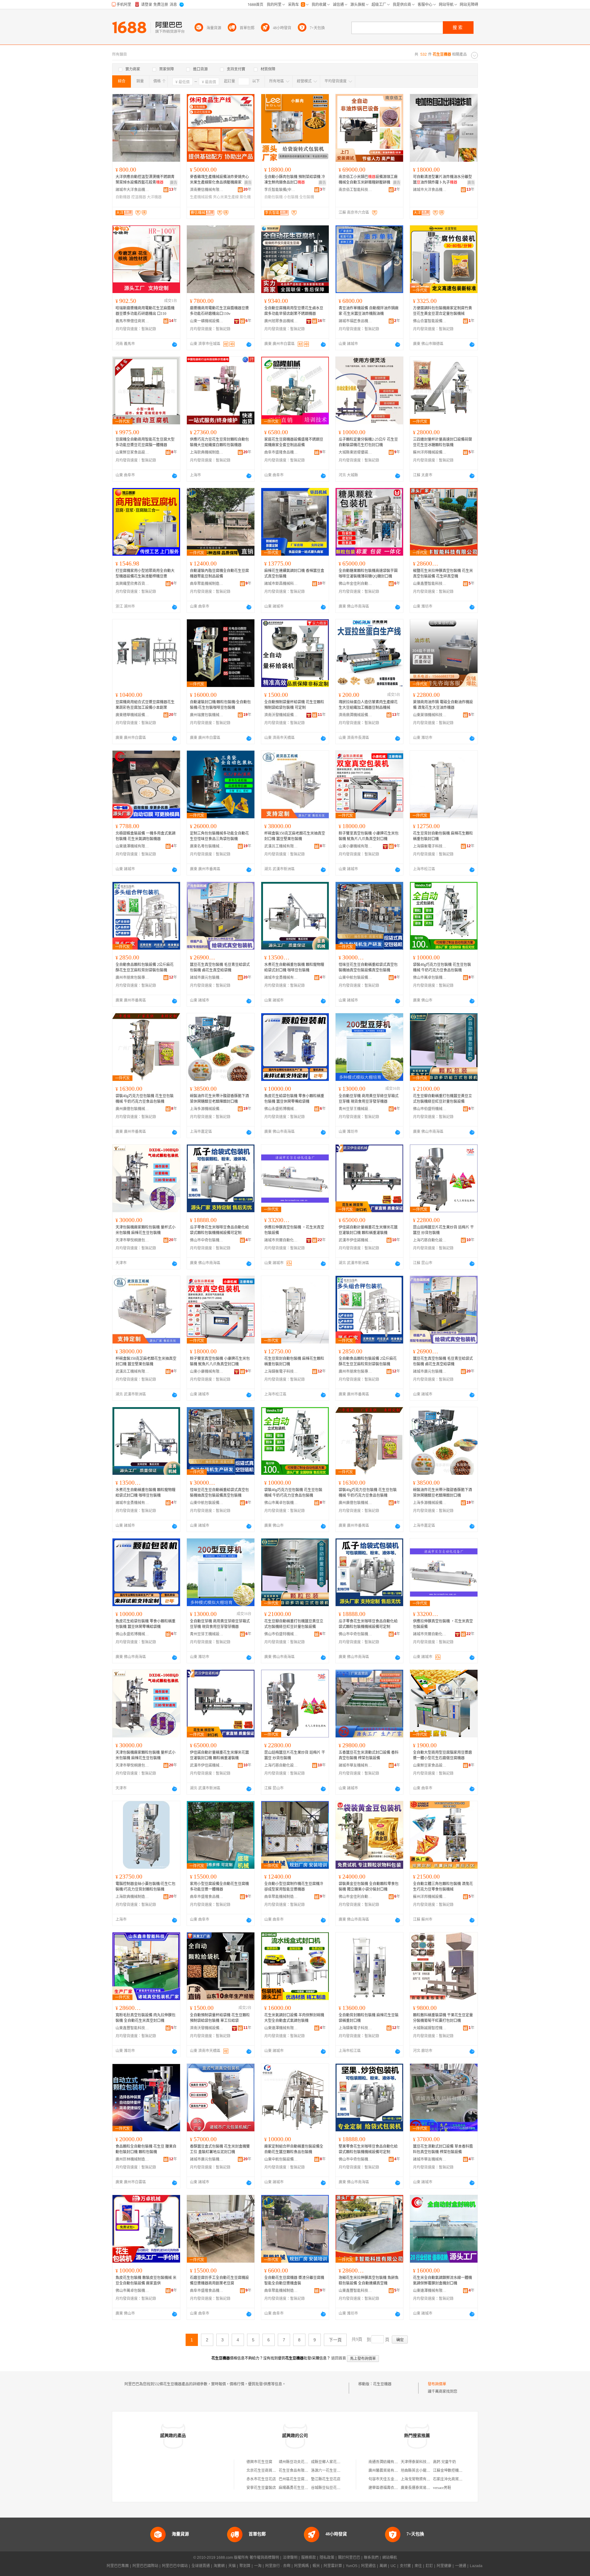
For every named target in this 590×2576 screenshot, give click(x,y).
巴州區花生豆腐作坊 (295, 2479)
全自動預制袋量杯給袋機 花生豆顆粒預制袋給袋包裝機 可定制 (294, 705)
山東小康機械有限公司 (356, 846)
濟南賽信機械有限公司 (207, 190)
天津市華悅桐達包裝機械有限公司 (132, 1240)
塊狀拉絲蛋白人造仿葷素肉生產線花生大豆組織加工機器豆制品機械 (368, 705)
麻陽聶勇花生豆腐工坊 (297, 2488)
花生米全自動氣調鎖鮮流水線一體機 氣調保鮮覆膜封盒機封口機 (442, 2280)
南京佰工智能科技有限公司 (356, 190)
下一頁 (335, 2340)
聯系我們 (371, 2558)
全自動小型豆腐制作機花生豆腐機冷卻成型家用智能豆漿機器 (294, 1887)
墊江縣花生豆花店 (326, 2479)
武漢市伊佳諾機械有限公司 (356, 1240)
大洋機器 (154, 197)
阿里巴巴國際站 (145, 2566)
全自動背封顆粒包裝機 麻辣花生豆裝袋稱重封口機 (369, 2018)
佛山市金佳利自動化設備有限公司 (356, 584)
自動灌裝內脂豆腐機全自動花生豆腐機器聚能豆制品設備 (219, 574)
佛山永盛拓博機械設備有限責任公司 (281, 1109)
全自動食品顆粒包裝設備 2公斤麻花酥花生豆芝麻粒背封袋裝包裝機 (145, 967)
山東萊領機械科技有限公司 (430, 715)
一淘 (258, 2566)
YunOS (352, 2566)
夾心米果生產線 (226, 197)
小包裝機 (291, 197)
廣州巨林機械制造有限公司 (132, 2159)
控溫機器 (139, 197)
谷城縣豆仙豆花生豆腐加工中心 (337, 2488)
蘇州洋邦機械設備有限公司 (430, 452)
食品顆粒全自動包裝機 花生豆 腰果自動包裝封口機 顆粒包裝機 (146, 2149)
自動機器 (123, 197)
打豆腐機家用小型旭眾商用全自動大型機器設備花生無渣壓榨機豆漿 (145, 574)
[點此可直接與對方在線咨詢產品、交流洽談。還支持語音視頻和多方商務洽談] (175, 344)
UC (393, 2566)
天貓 (232, 2566)
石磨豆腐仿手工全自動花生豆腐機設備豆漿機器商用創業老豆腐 (219, 2280)
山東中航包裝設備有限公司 (356, 978)
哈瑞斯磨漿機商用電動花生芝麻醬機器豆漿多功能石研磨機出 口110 (145, 311)
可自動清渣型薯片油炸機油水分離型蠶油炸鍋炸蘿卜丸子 (442, 180)
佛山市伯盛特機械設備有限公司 (430, 1109)
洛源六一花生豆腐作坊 (329, 2471)
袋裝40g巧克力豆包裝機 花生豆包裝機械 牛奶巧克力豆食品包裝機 (442, 967)
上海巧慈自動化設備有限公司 (430, 1240)
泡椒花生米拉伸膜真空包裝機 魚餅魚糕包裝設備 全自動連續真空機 (369, 2280)
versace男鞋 (442, 2488)
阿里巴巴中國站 (175, 2566)
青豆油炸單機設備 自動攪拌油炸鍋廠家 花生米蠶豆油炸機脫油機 (369, 311)
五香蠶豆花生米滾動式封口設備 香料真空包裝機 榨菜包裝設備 (369, 1755)
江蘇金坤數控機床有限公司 (455, 2471)
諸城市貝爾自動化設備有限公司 (281, 1240)
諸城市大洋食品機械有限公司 (132, 190)
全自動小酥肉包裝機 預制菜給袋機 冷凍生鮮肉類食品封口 (295, 180)
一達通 (461, 2566)
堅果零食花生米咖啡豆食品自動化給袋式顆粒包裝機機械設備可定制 (368, 2149)
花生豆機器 (382, 2384)
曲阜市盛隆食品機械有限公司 (281, 452)
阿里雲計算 (333, 2566)
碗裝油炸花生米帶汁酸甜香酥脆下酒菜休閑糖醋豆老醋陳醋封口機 (219, 1099)
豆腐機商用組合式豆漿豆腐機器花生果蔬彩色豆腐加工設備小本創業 (145, 705)
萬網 (383, 2566)
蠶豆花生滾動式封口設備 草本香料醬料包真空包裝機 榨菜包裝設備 (443, 2149)
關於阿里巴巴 (349, 2558)
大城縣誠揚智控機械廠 (430, 2028)
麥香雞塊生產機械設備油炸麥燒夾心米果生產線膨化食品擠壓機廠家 (219, 180)
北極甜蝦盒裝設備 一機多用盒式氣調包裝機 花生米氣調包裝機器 (146, 836)
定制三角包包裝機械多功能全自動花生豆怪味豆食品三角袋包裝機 (219, 836)
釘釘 (429, 2566)
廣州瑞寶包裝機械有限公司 (207, 715)
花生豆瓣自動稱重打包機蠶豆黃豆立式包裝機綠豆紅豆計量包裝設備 (442, 1099)
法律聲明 (290, 2558)
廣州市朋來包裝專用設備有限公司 (132, 978)
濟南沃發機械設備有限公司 (281, 715)
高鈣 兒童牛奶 (444, 2462)
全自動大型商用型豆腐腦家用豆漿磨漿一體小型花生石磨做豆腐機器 (442, 1755)
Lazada (476, 2566)
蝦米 (316, 2566)
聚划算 (245, 2566)
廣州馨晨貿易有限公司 (387, 2471)
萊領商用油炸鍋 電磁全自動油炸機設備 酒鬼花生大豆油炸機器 (443, 705)
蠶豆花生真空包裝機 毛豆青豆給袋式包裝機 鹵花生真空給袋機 (220, 967)
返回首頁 (339, 2358)
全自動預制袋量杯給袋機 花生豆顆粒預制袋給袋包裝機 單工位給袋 (220, 2018)
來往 (418, 2566)
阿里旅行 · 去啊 (278, 2566)
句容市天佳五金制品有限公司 (392, 2479)
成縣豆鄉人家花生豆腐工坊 (333, 2462)
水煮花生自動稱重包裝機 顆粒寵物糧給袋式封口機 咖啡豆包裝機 (294, 967)
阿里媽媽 (301, 2566)
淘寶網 (219, 2566)
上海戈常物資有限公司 (419, 2479)
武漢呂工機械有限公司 (281, 846)
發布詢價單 (437, 2384)
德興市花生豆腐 (259, 2462)
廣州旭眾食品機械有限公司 (281, 321)
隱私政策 (327, 2558)
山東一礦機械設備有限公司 (207, 321)
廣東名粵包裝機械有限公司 (207, 846)
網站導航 (390, 2558)
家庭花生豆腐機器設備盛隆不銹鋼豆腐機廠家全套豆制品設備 (294, 442)
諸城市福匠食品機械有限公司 (356, 321)
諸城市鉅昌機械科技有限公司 (281, 584)
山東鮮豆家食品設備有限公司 (132, 452)
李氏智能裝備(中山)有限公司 (281, 190)
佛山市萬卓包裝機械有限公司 (430, 978)
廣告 (174, 183)
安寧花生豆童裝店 (261, 2488)
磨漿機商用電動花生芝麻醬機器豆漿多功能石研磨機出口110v (219, 311)
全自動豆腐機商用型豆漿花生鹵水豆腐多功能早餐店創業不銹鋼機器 (294, 311)
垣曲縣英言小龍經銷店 (419, 2471)
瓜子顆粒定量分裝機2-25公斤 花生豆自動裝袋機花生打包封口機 (368, 442)
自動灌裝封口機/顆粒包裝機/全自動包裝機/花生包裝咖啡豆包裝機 (220, 705)
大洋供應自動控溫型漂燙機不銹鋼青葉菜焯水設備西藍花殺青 (145, 180)
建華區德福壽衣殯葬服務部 (391, 2488)
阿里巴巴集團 (118, 2566)
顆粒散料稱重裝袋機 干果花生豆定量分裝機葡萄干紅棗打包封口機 (443, 2018)
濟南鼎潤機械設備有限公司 (356, 715)
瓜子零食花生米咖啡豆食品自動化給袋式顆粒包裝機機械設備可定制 (219, 1230)
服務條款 (309, 2558)
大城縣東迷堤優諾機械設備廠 (356, 452)
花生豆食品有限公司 (295, 2471)
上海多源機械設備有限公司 (207, 1109)
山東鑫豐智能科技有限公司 (430, 584)
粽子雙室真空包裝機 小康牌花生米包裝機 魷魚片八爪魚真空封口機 (369, 836)
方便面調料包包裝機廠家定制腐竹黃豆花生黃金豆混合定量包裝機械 (442, 311)
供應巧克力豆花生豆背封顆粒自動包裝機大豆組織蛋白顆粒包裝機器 (219, 442)
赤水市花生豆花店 (261, 2479)
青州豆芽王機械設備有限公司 (356, 1109)
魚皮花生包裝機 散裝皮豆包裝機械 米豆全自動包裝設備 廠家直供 (146, 2280)
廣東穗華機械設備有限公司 (132, 715)
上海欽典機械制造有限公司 (207, 452)
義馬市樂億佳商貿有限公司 (132, 321)
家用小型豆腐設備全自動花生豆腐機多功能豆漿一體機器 (219, 1887)
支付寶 (405, 2566)
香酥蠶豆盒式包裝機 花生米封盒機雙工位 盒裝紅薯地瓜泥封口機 (220, 2149)
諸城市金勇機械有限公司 (281, 978)
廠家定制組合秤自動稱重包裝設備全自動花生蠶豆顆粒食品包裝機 (294, 2149)
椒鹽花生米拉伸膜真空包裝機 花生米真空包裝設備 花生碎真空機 (443, 574)
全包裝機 (307, 197)
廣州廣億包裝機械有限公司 (132, 1109)
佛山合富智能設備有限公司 (430, 321)
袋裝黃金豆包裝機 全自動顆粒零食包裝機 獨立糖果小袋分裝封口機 (369, 1887)
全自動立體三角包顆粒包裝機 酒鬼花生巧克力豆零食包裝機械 (443, 1887)
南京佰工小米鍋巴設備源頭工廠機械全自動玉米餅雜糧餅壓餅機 (368, 180)
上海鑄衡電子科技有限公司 (430, 846)
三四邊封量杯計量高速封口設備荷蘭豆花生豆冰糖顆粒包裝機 (442, 442)
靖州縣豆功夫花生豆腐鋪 (299, 2462)
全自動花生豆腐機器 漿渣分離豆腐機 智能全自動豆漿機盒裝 (294, 2280)
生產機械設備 (201, 197)
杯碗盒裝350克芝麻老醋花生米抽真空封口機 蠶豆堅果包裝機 (295, 836)
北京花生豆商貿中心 (263, 2471)
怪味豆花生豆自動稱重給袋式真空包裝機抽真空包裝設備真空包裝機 (368, 967)
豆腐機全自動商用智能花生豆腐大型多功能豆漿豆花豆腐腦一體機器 (145, 442)
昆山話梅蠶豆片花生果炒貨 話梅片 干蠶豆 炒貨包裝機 (443, 1230)
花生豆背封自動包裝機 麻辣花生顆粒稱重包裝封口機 (443, 836)
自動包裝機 (273, 197)
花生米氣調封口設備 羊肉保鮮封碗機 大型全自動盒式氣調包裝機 (294, 2018)
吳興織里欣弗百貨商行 (132, 584)
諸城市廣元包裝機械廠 (207, 978)
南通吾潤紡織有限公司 (387, 2462)
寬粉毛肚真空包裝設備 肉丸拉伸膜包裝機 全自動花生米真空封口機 (146, 2018)
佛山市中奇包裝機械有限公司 (207, 1240)
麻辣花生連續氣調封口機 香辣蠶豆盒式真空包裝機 (294, 574)
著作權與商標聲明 (264, 2558)
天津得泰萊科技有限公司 (421, 2462)
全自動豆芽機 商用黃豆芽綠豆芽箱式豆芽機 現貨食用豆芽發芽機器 (369, 1099)
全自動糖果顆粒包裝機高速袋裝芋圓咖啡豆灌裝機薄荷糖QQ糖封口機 (368, 574)
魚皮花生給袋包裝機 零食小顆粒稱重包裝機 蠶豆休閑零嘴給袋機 (294, 1099)
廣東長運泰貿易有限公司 (421, 2488)
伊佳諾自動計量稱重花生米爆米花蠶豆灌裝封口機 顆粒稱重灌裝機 (368, 1230)
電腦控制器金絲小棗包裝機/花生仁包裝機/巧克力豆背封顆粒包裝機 (146, 1887)
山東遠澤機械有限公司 (132, 846)
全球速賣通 (201, 2566)
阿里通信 (368, 2566)
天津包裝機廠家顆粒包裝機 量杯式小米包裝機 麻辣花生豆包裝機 (146, 1230)
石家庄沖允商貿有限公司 (453, 2479)
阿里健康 (444, 2566)
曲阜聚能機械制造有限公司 (207, 584)
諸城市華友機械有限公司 (356, 1765)
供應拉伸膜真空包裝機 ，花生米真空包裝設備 (294, 1230)
